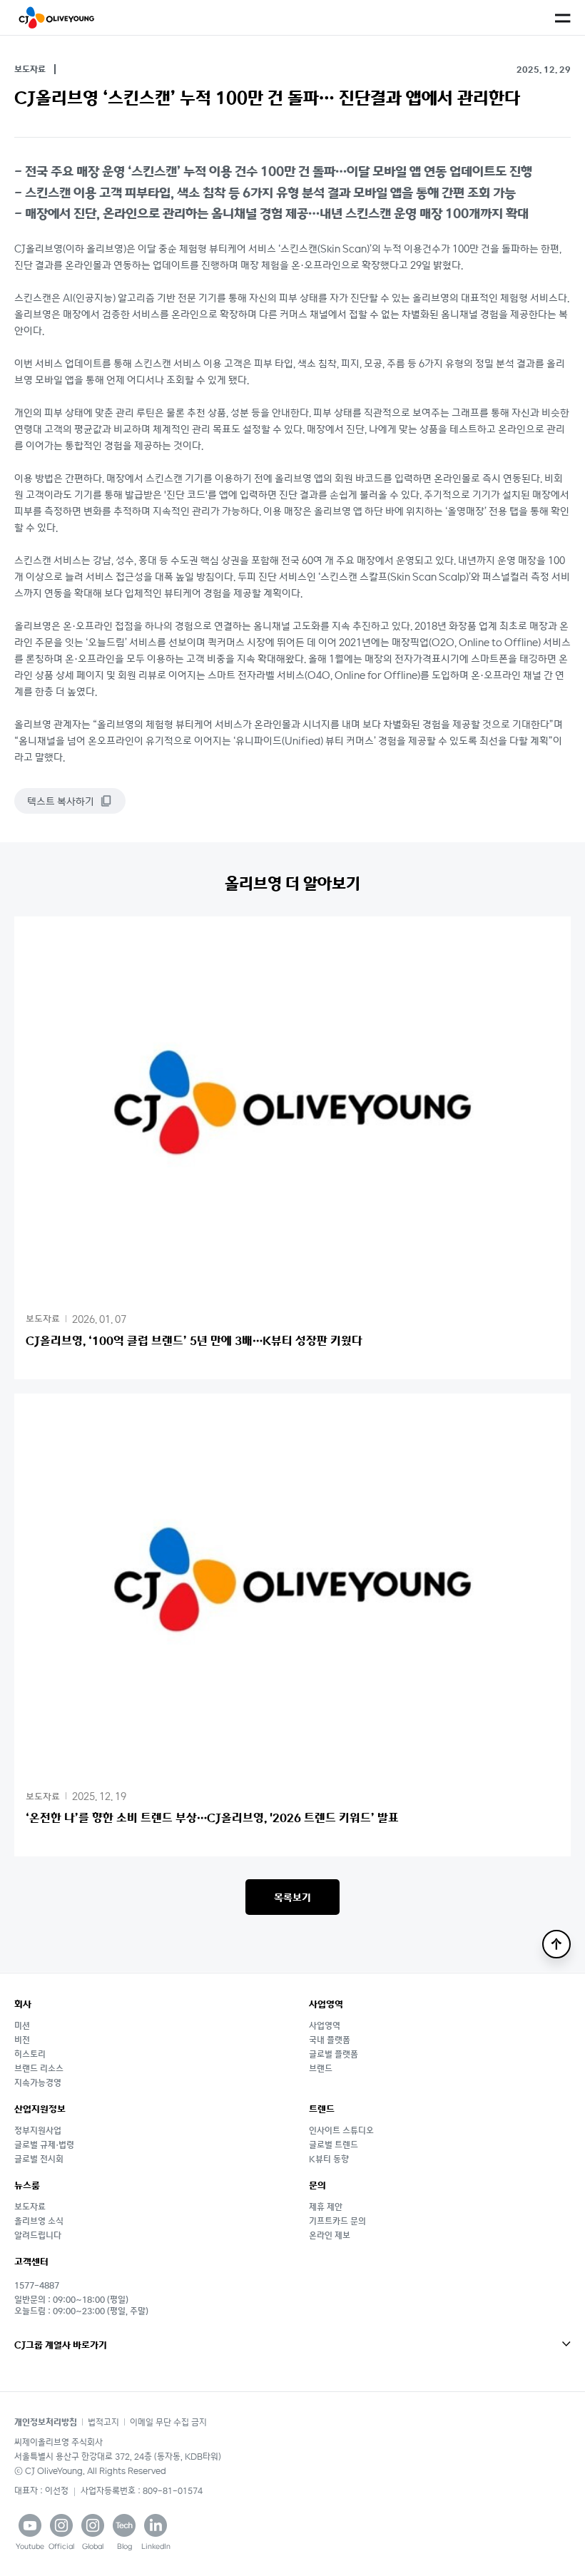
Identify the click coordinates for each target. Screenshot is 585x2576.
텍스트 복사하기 (61, 801)
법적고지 (103, 2422)
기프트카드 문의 (337, 2220)
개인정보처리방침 (46, 2422)
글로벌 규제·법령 (44, 2144)
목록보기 (292, 1897)
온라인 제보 (330, 2235)
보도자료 (30, 2206)
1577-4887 (37, 2285)
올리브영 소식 (39, 2220)
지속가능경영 (38, 2082)
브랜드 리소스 (39, 2068)
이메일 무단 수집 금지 (168, 2422)
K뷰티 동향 (329, 2158)
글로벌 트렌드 (334, 2144)
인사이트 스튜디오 (341, 2130)
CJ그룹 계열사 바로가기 (61, 2345)
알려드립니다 (38, 2235)
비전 (22, 2039)
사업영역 (325, 2025)
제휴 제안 (326, 2206)
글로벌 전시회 (39, 2158)
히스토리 (30, 2054)
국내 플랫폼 (330, 2039)
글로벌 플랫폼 (334, 2054)
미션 (22, 2025)
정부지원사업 (38, 2130)
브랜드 (321, 2068)
